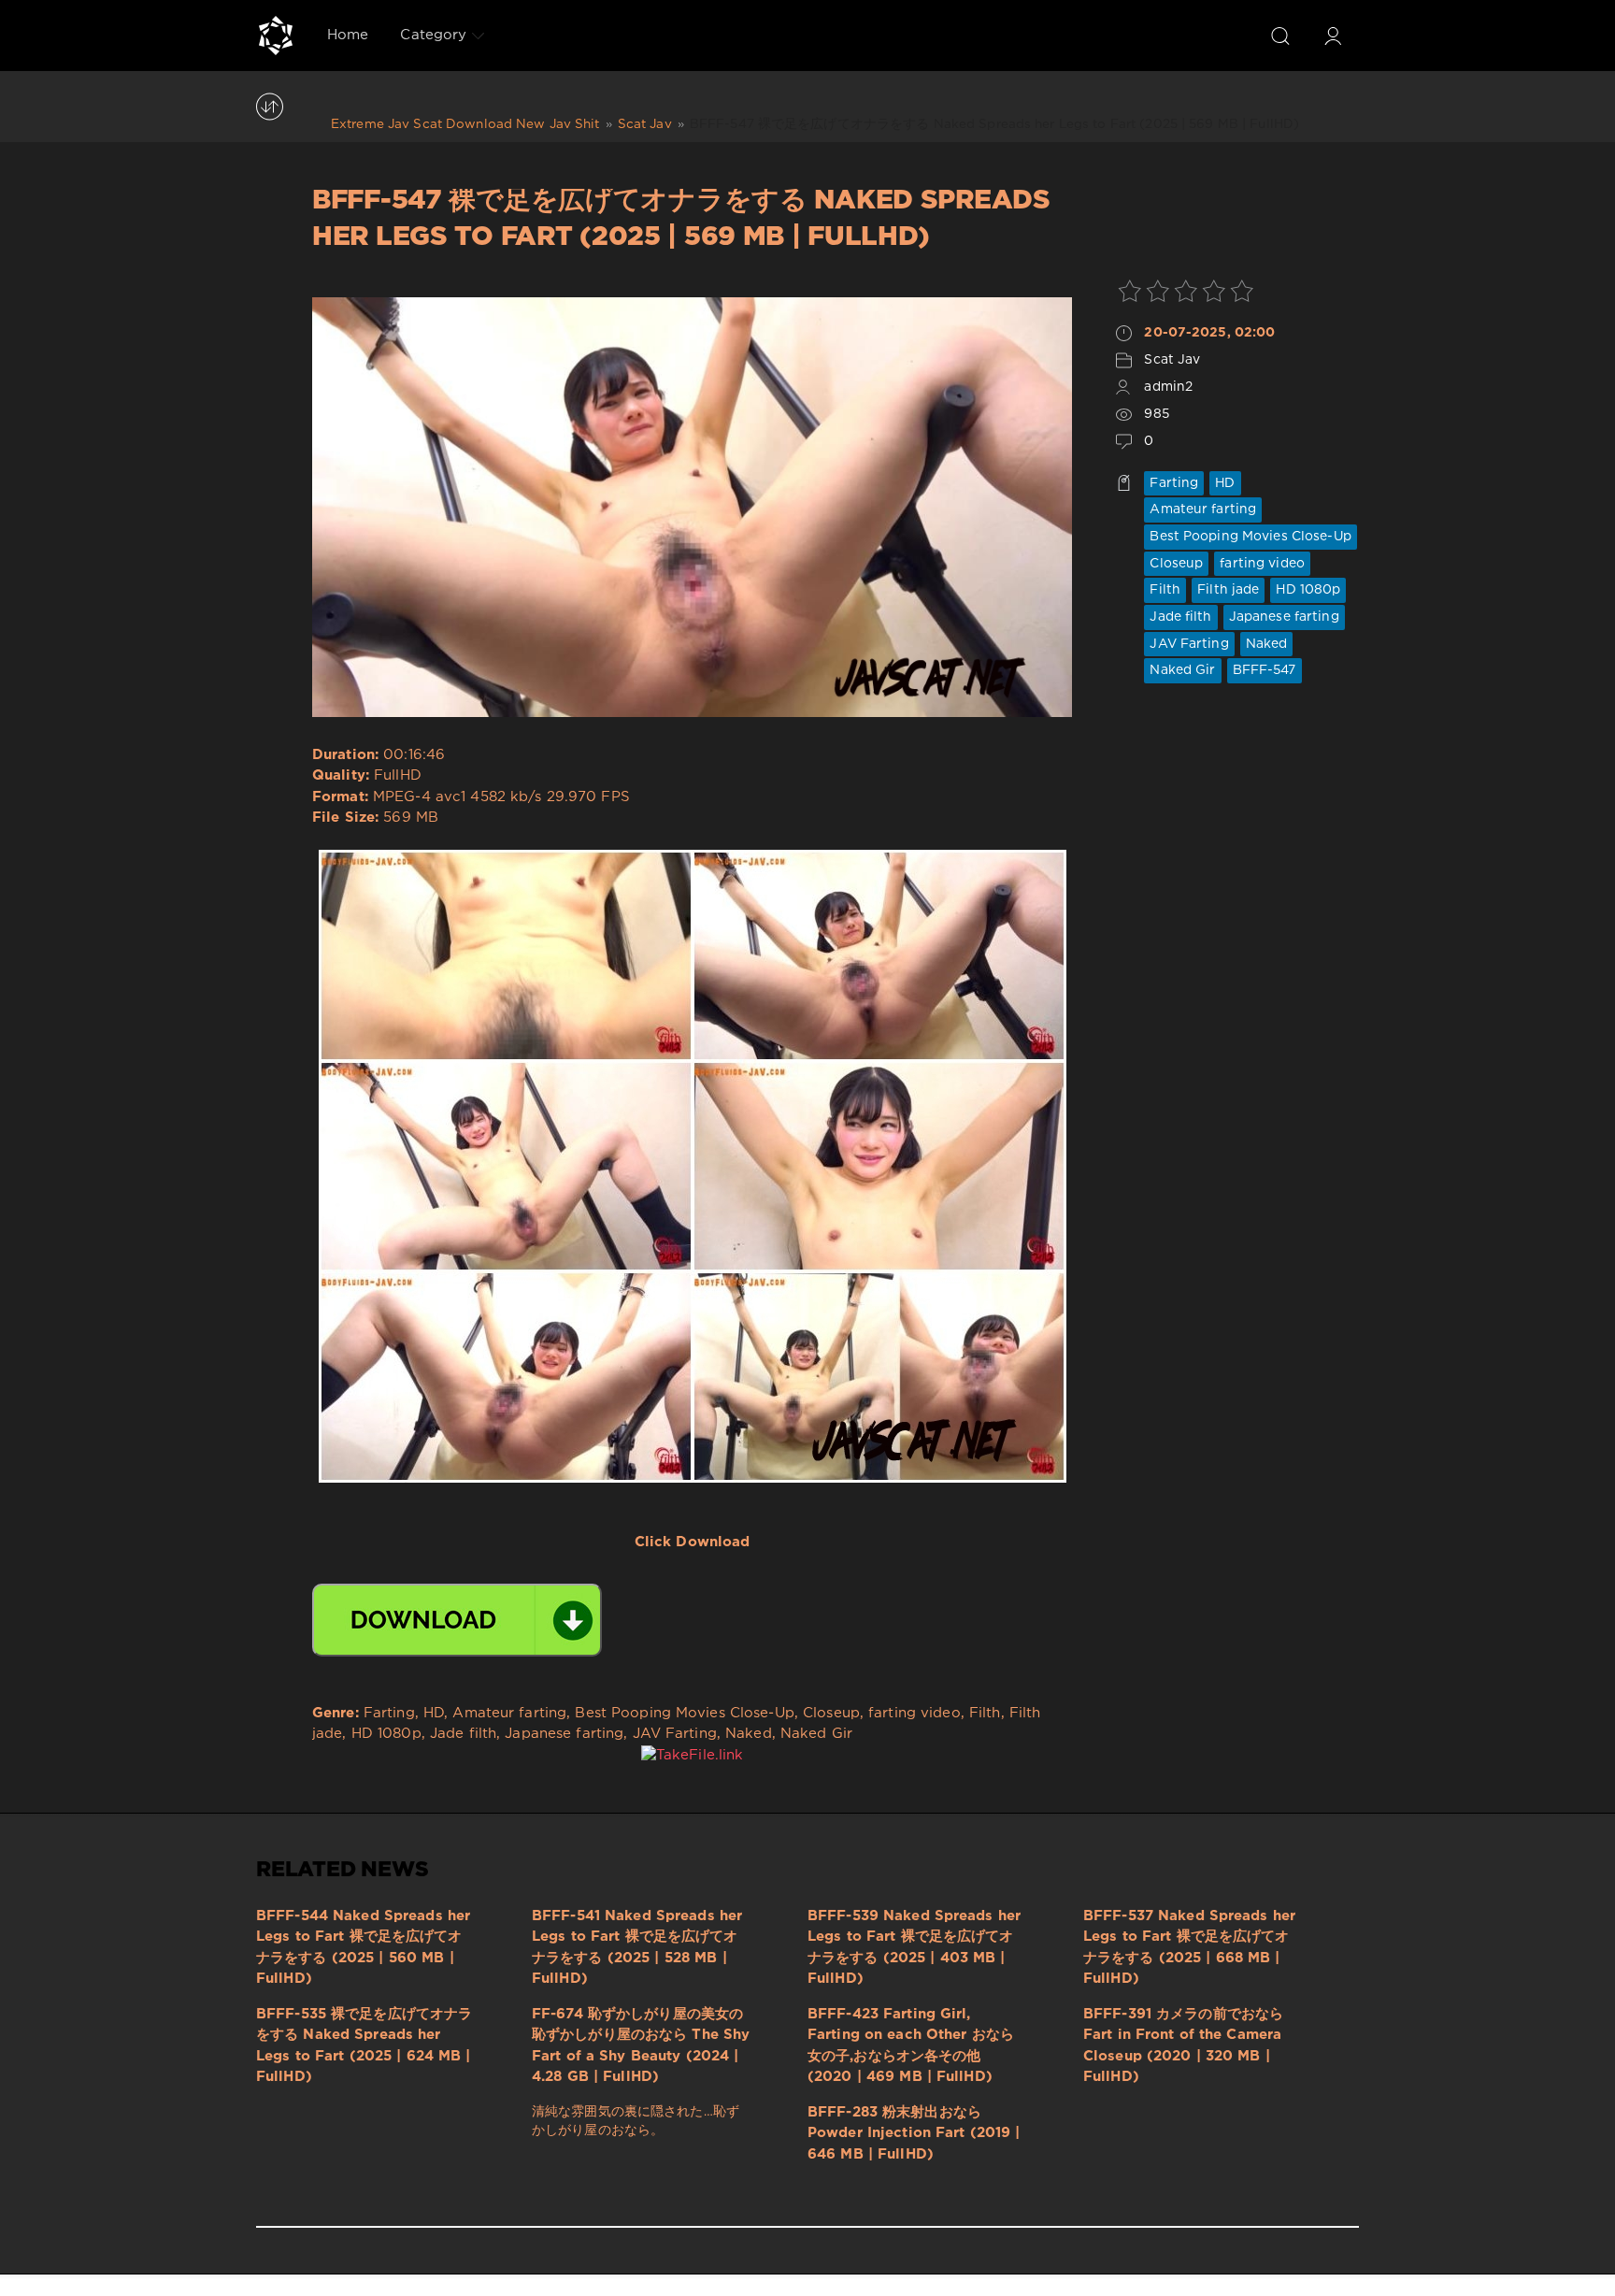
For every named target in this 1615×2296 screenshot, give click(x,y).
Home (348, 35)
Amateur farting (1203, 509)
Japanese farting (1284, 617)
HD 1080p (1308, 590)
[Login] (1333, 36)
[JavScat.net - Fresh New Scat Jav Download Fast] (276, 36)
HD (1225, 483)
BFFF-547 (1265, 670)
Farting (1174, 483)
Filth (1165, 590)
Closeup (1176, 564)
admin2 (1168, 387)
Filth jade (1228, 590)
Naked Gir (1182, 670)
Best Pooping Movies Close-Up (1250, 537)
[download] (457, 1620)
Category (433, 35)
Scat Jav (1172, 360)
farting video (1262, 564)
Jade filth (1180, 617)
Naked (1267, 644)
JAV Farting (1189, 644)
